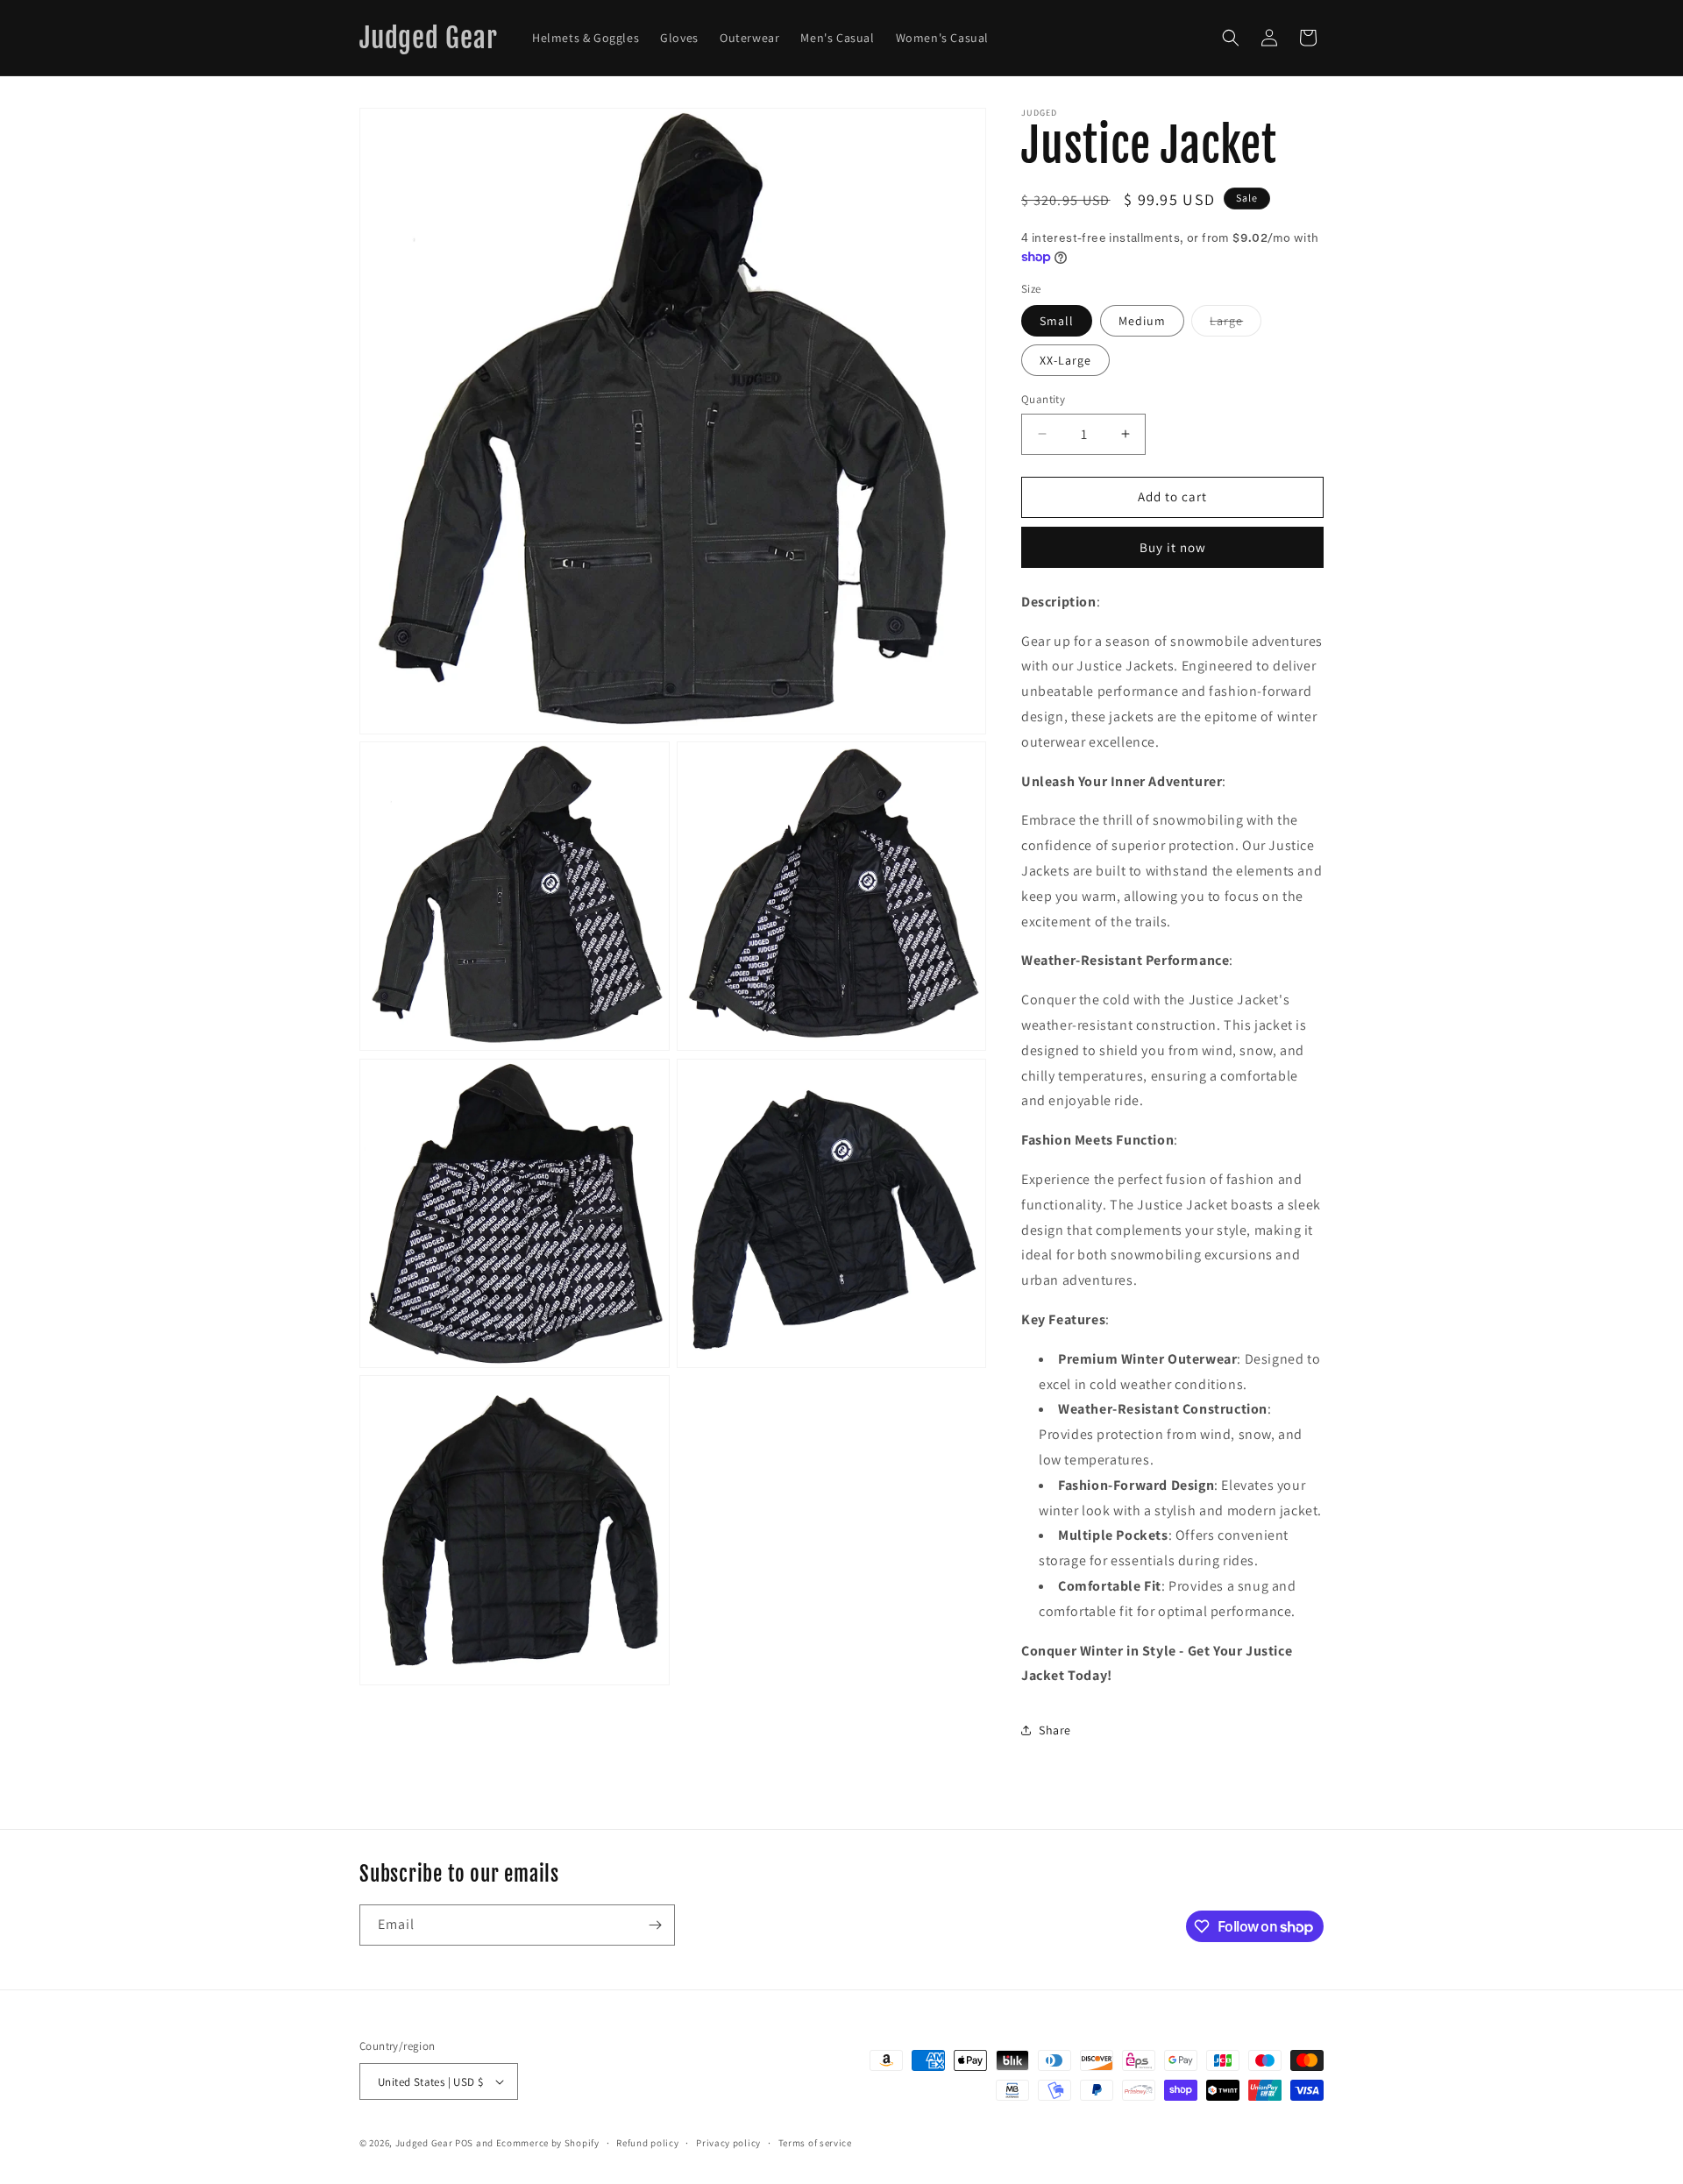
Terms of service (815, 2143)
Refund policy (647, 2143)
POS (464, 2143)
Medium (1142, 321)
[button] (1231, 38)
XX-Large (1065, 360)
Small (1057, 321)
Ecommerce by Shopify (548, 2143)
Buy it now (1173, 547)
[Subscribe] (655, 1925)
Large (1236, 324)
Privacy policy (728, 2143)
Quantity (1043, 399)
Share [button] (1055, 1730)
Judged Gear (424, 2143)
